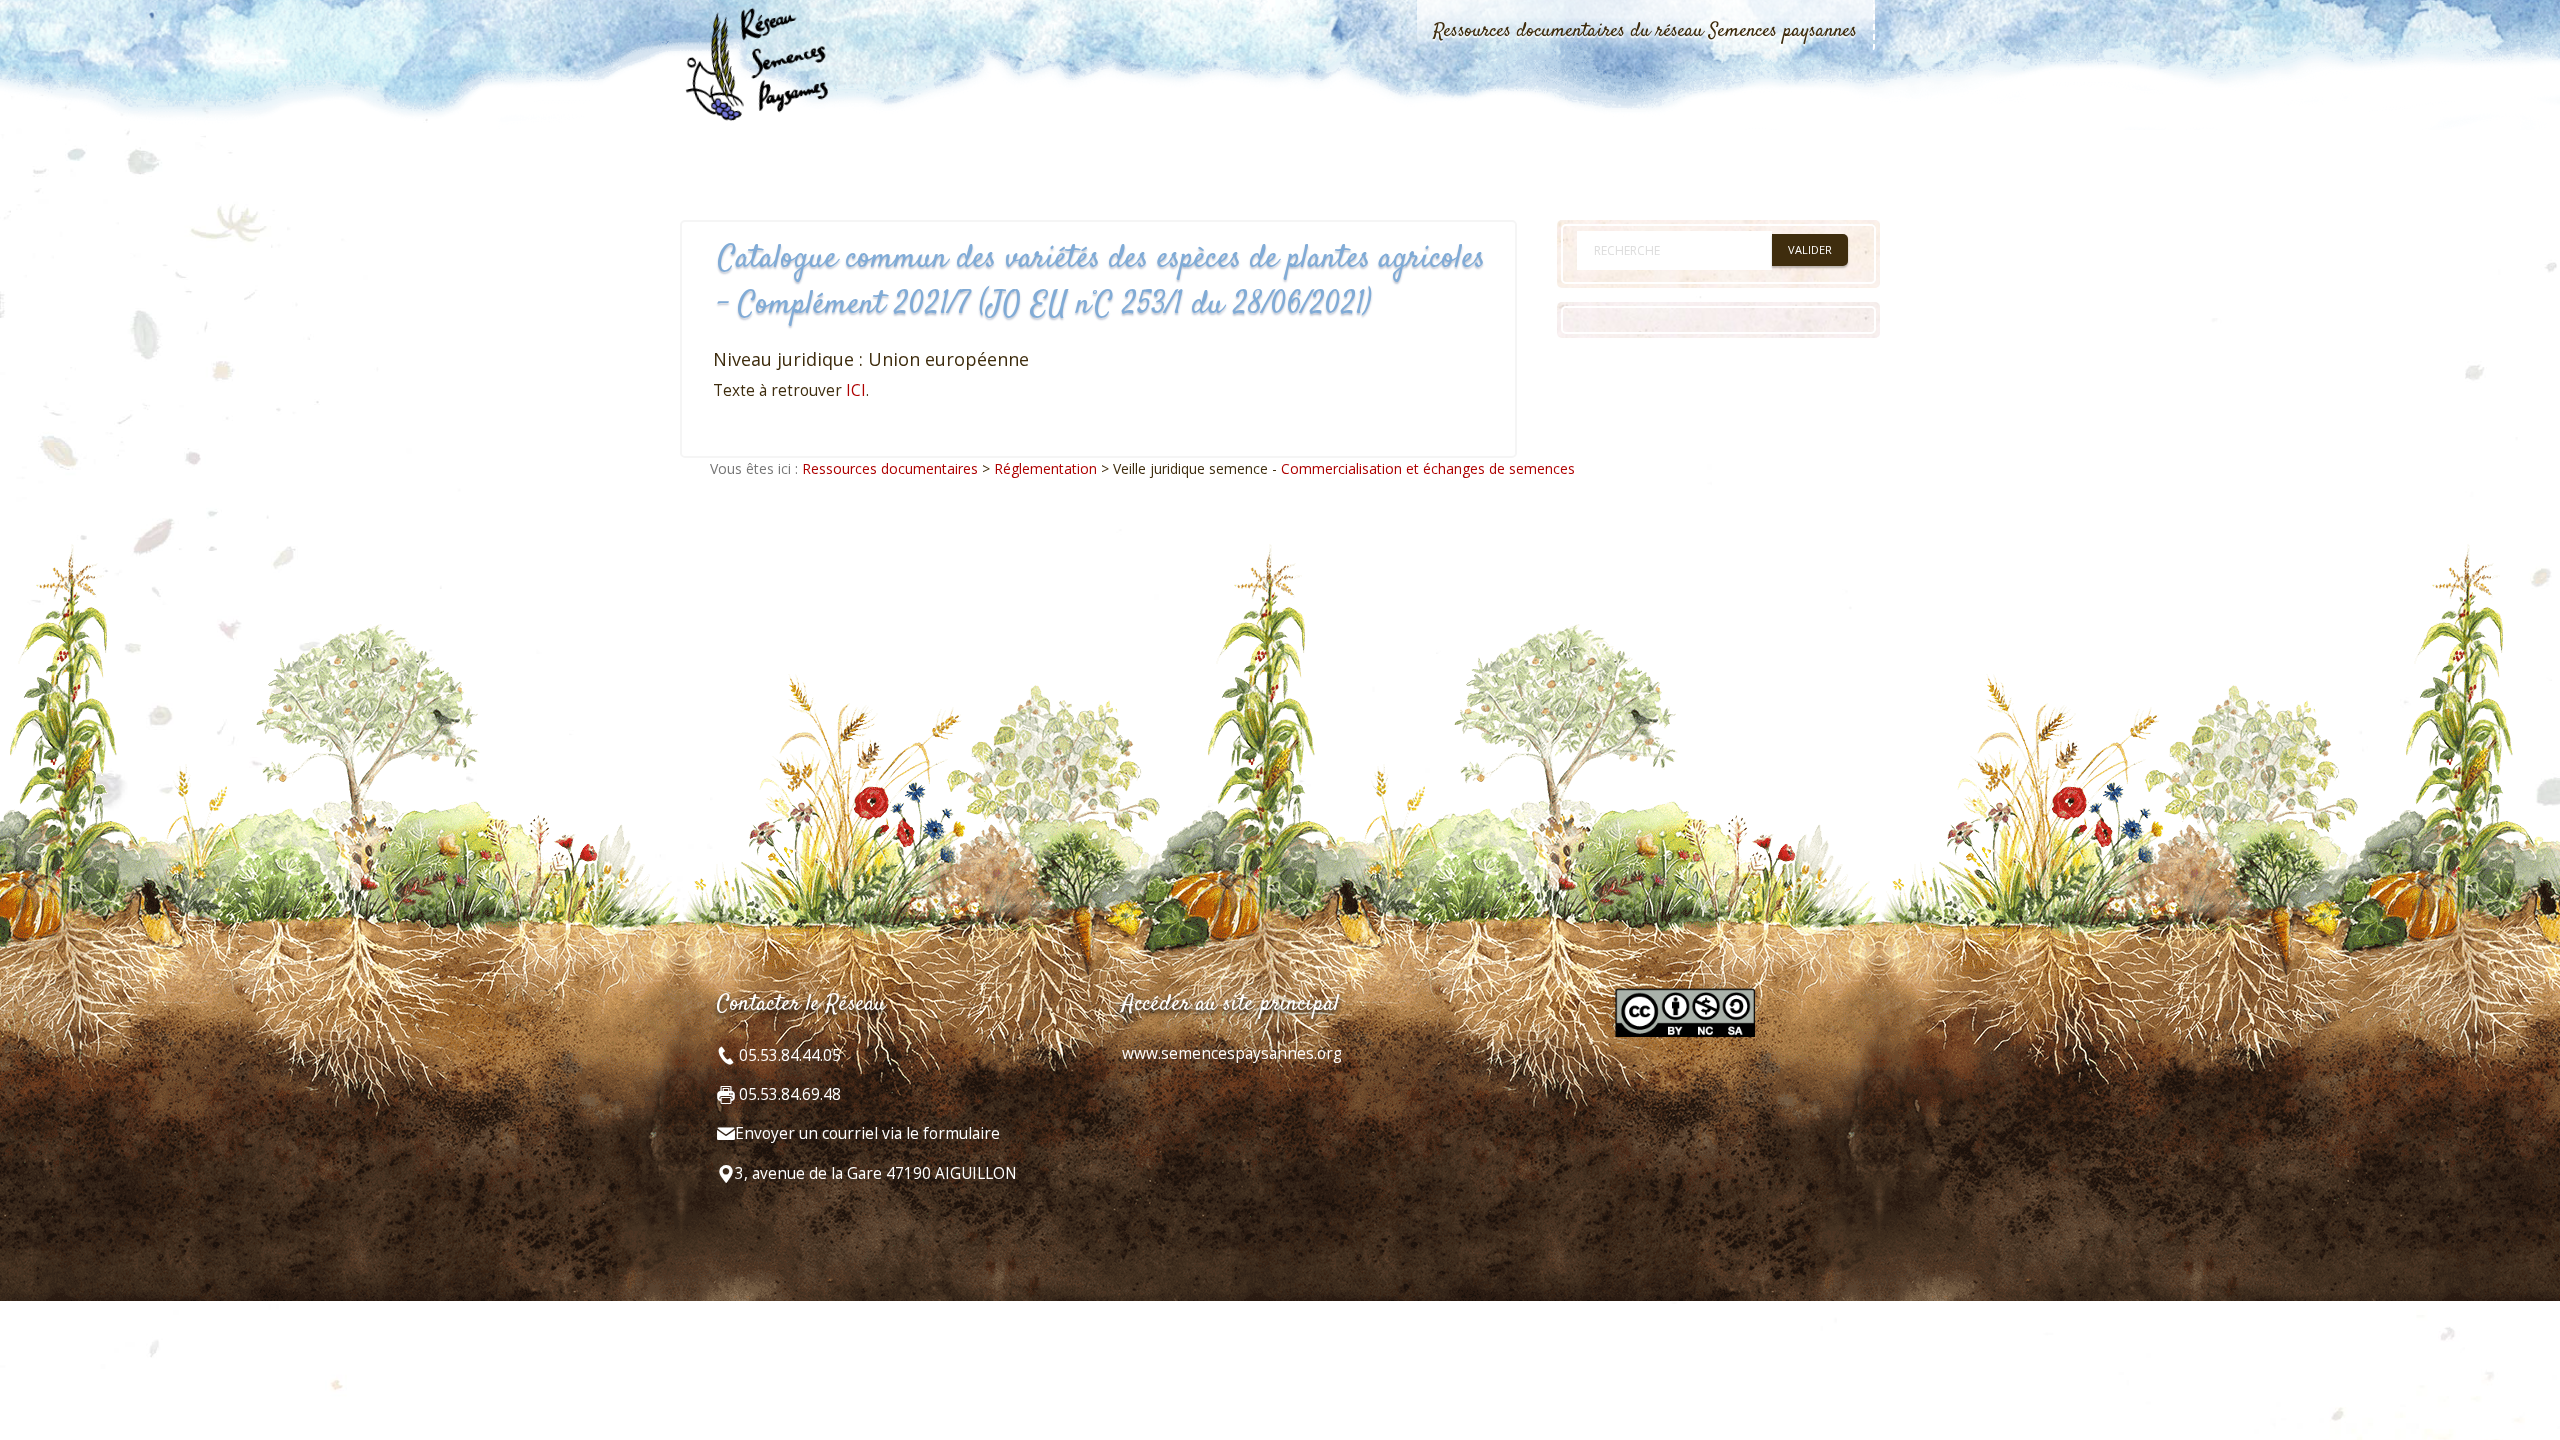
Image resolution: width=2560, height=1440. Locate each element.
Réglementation (1045, 468)
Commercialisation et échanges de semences (1428, 468)
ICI (856, 390)
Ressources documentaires (890, 468)
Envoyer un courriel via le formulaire (867, 1133)
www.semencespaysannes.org (1232, 1053)
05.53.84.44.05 (788, 1055)
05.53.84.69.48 (788, 1094)
